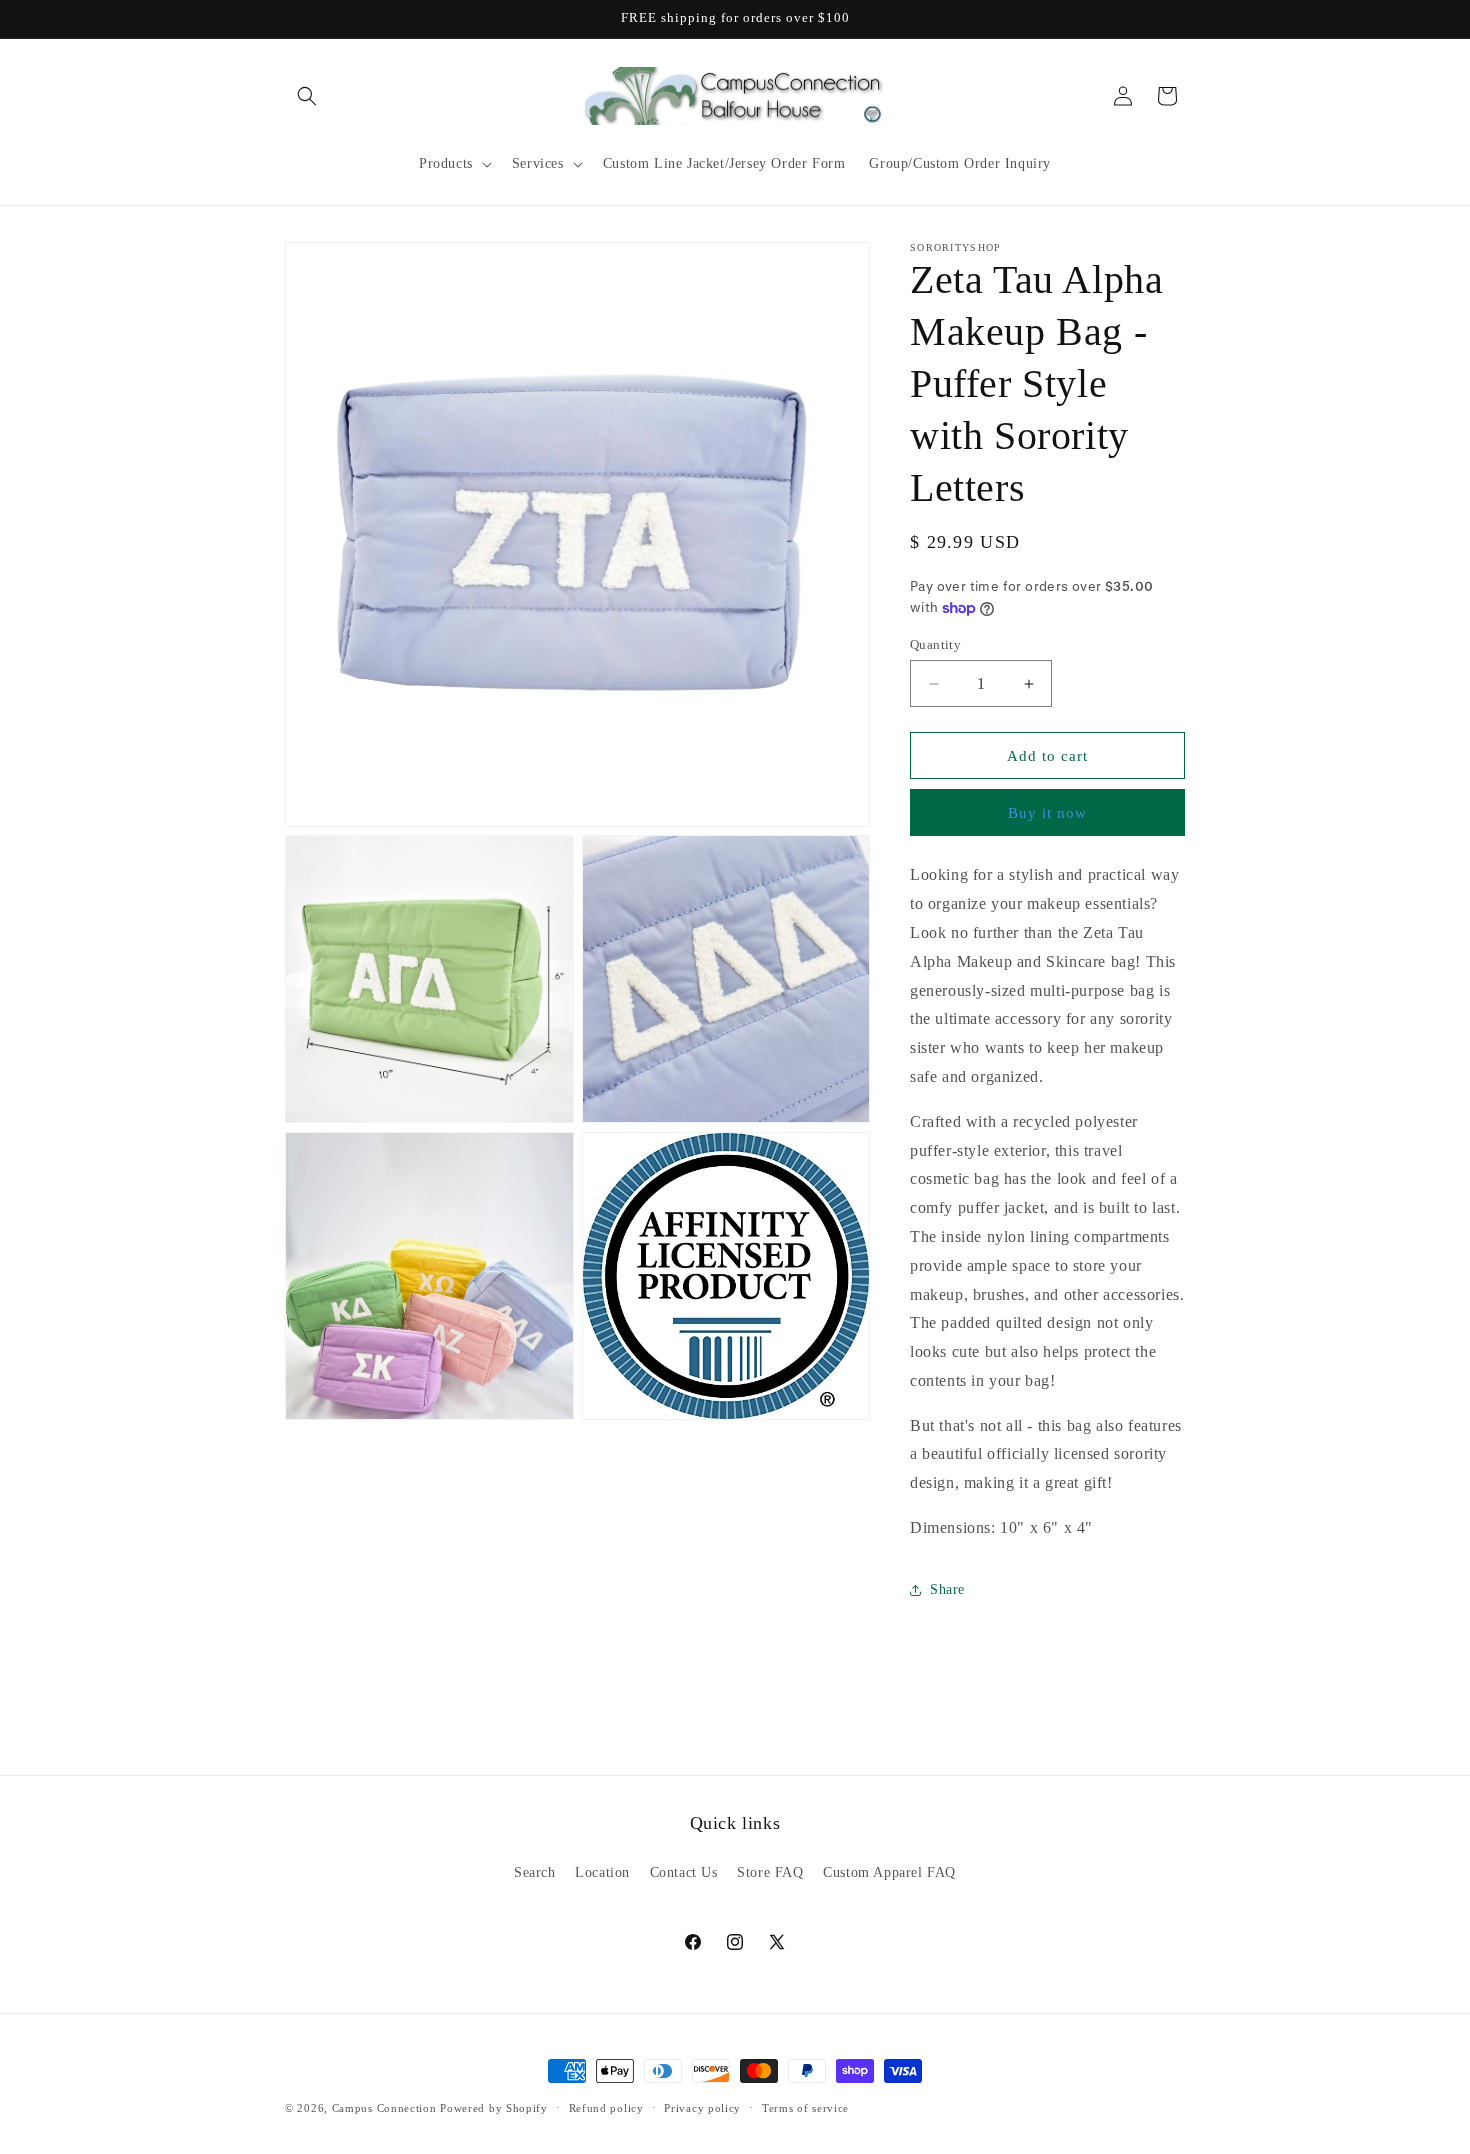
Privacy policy (702, 2107)
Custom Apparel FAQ (889, 1872)
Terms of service (805, 2107)
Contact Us (684, 1872)
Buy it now (1047, 813)
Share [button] (947, 1589)
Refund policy (606, 2107)
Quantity (935, 644)
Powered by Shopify (494, 2108)
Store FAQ (770, 1872)
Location (602, 1872)
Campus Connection (384, 2108)
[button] (307, 96)
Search (535, 1872)
